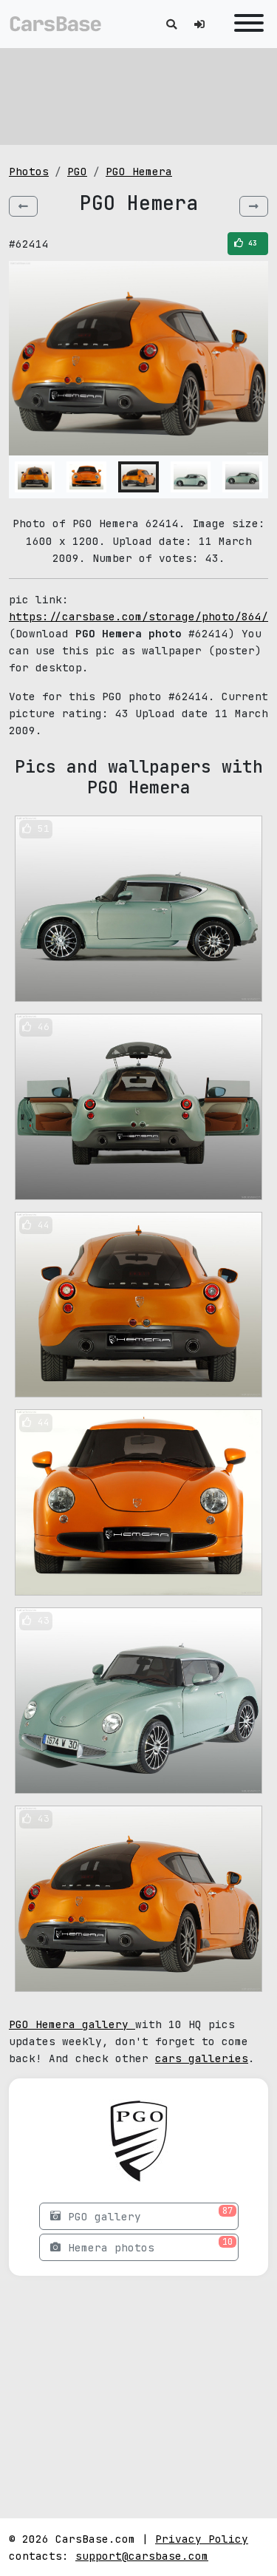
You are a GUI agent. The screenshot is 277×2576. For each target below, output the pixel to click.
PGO (77, 171)
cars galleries (202, 2058)
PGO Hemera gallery (72, 2024)
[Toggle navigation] (245, 24)
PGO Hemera (139, 171)
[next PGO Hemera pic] (254, 206)
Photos (29, 171)
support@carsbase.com (142, 2556)
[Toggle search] (171, 24)
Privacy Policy (202, 2539)
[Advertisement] (139, 96)
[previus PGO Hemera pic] (23, 206)
